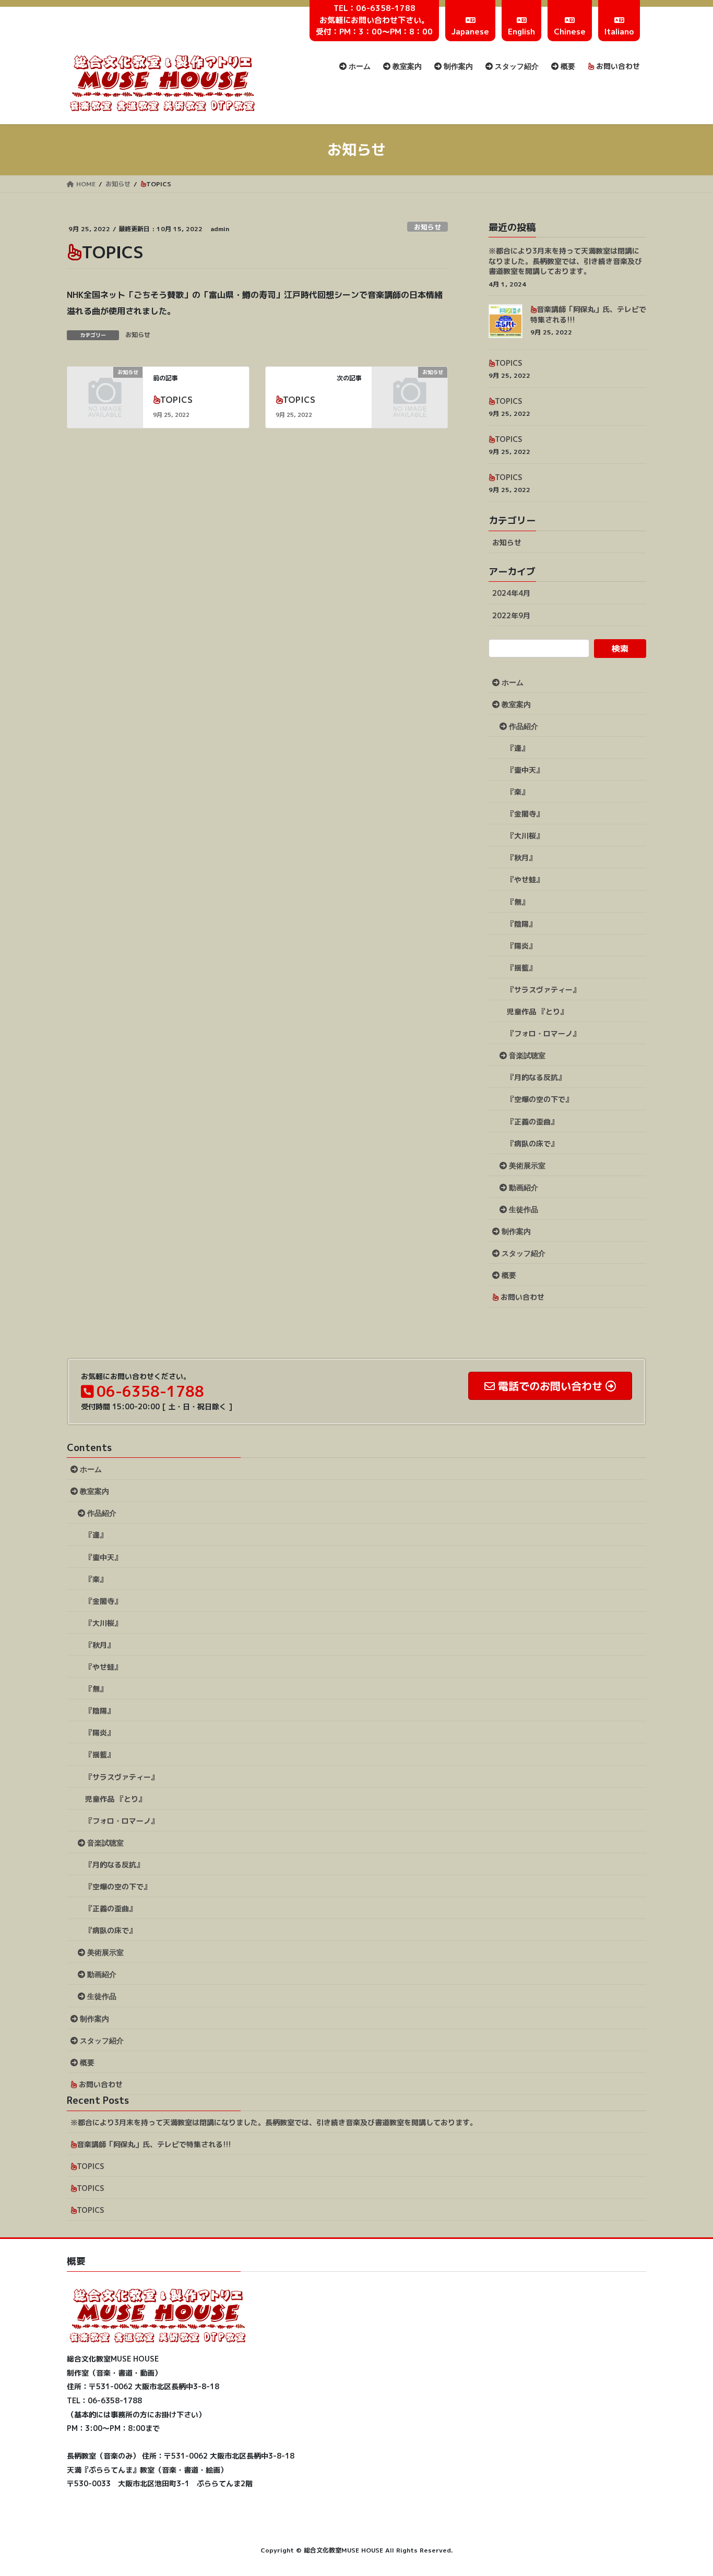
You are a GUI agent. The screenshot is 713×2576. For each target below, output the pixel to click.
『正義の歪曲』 (532, 1122)
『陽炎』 (521, 946)
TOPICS (176, 400)
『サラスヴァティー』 (543, 990)
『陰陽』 (521, 924)
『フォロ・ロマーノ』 (543, 1033)
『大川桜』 (525, 836)
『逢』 (518, 748)
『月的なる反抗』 (536, 1077)
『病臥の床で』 (532, 1143)
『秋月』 (521, 858)
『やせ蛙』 (525, 879)
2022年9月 (511, 615)
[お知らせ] (105, 389)
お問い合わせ (521, 1297)
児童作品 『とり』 (537, 1011)
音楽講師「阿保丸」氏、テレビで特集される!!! (154, 2144)
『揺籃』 (521, 968)
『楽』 (518, 792)
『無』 (518, 902)
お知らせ (427, 227)
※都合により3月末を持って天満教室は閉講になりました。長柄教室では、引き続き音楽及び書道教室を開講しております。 (565, 261)
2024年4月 (511, 593)
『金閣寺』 (525, 814)
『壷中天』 (525, 770)
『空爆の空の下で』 (540, 1099)
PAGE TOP (687, 2489)
